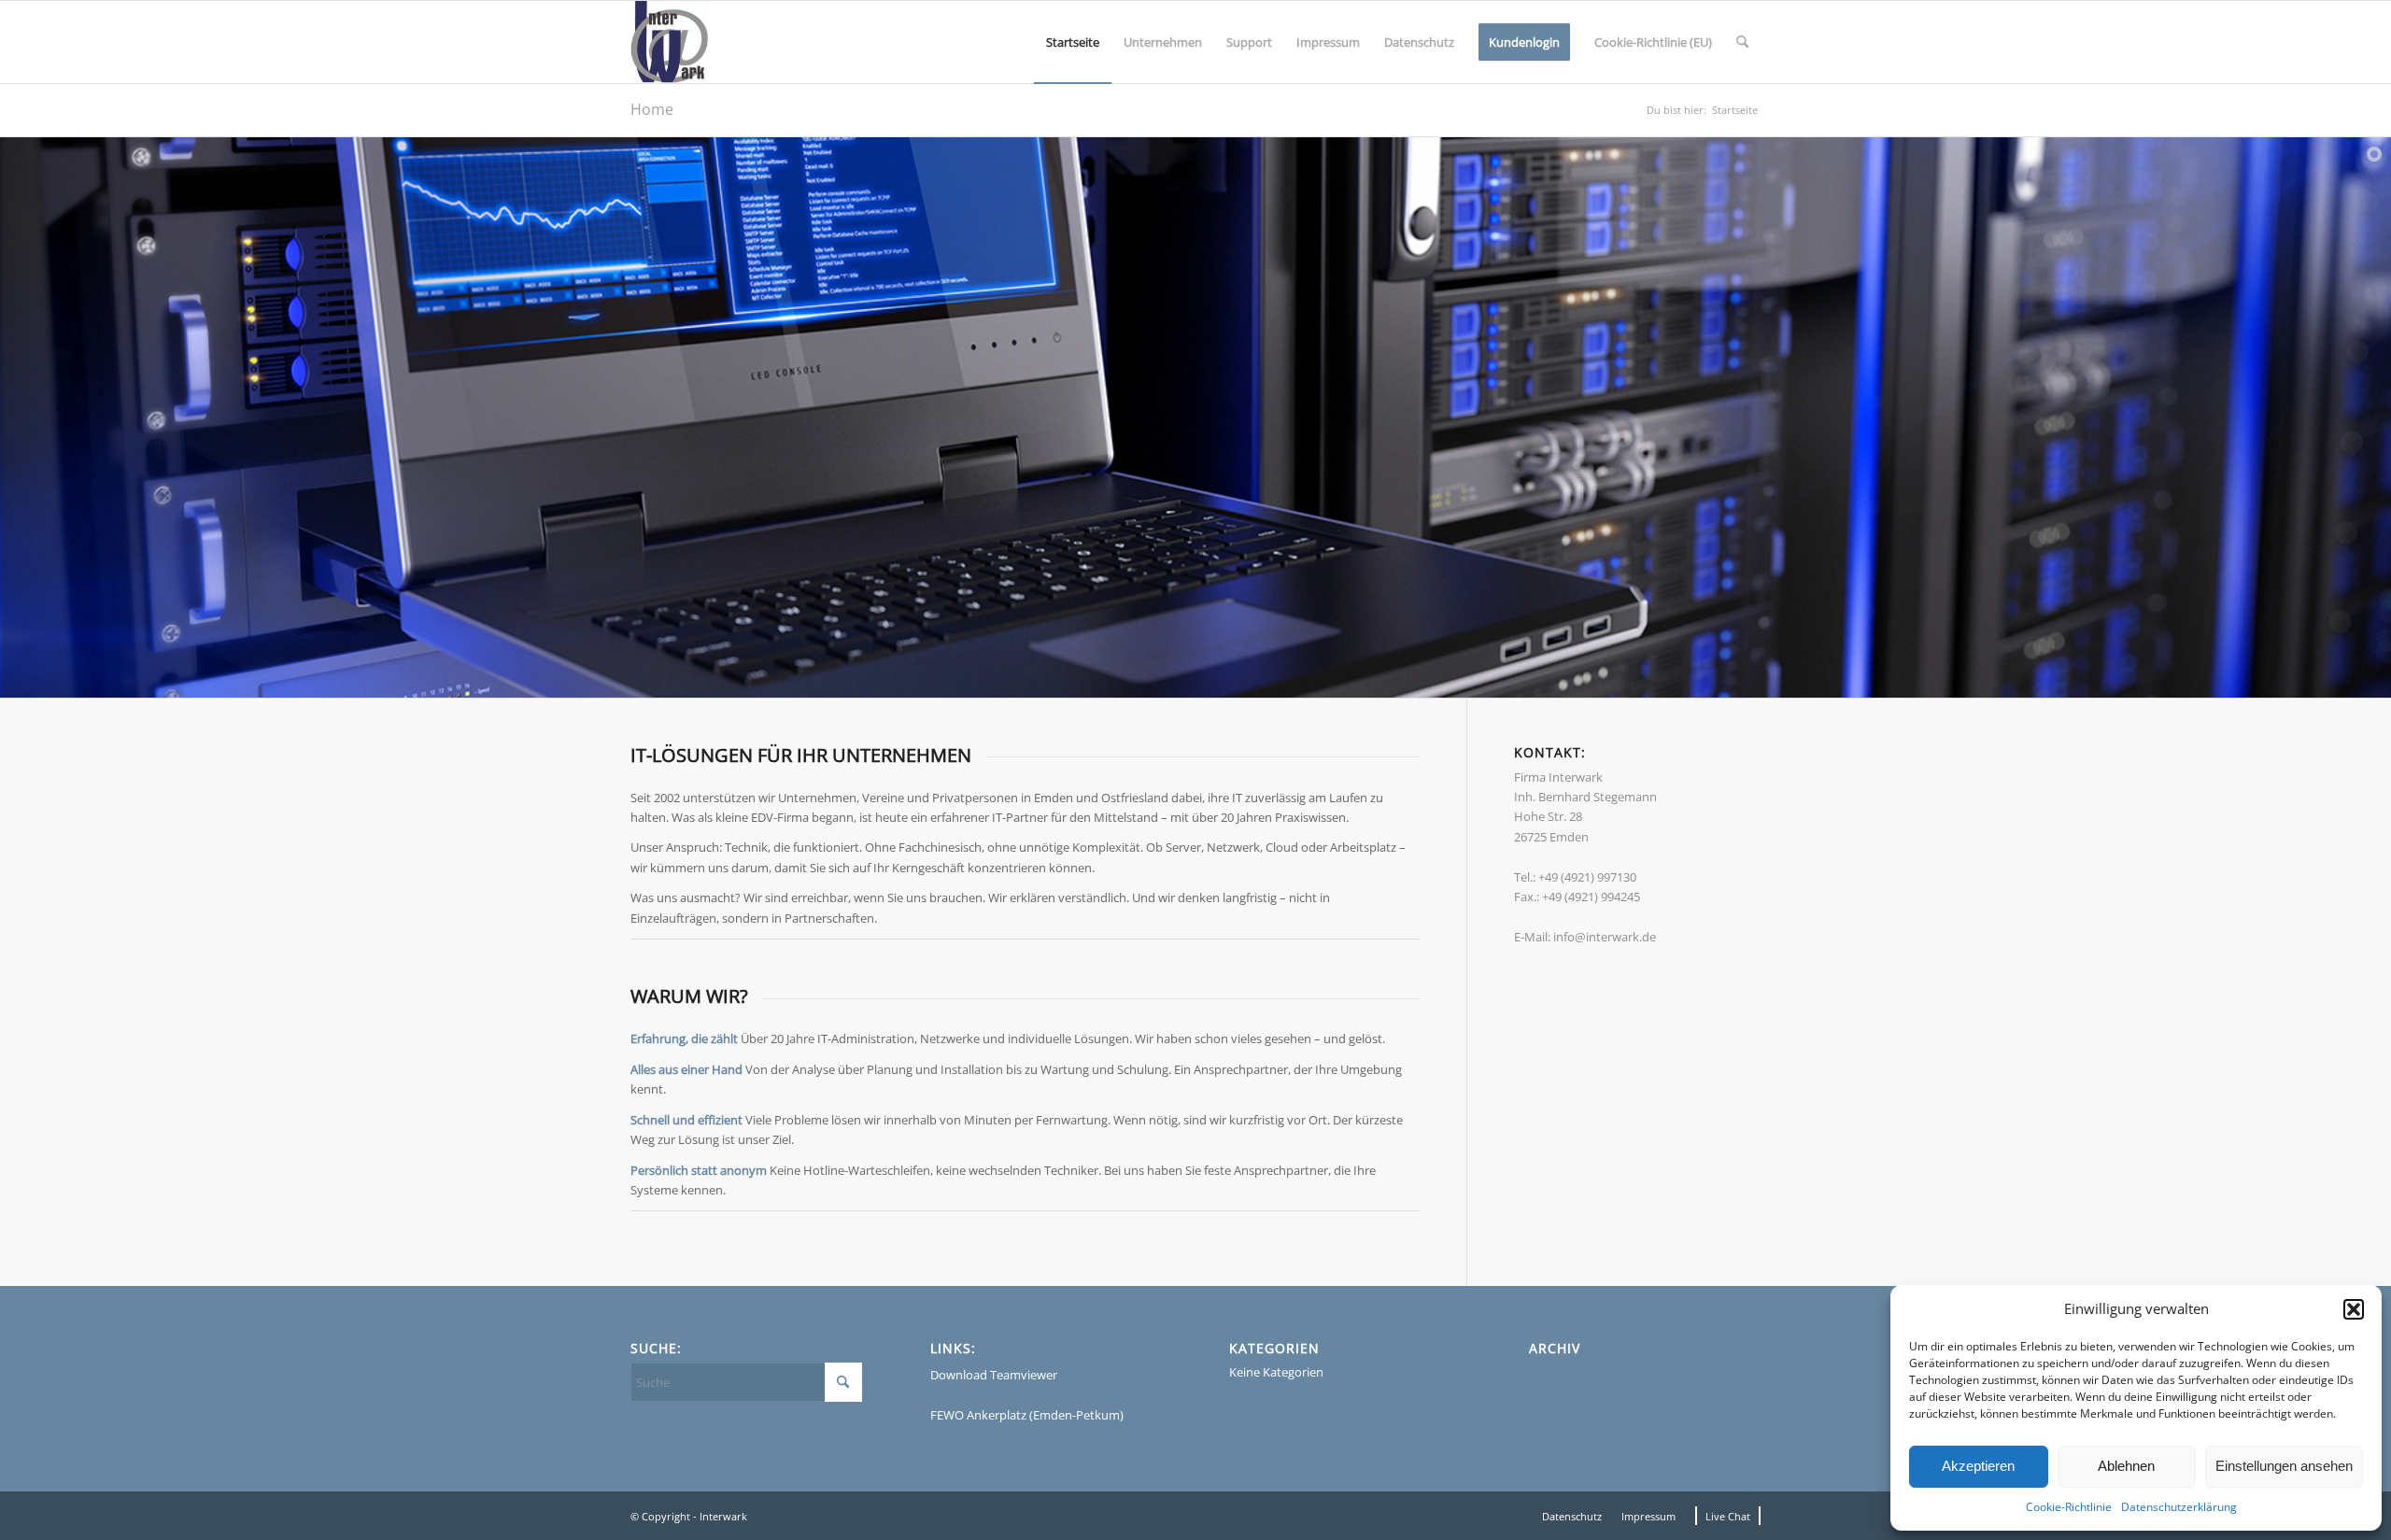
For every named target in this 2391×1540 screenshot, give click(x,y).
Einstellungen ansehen (2284, 1466)
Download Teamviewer (994, 1375)
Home (652, 109)
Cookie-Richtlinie (2069, 1507)
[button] (2354, 1309)
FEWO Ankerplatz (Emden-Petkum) (1027, 1415)
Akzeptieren (1978, 1466)
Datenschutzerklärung (2179, 1507)
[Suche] (1742, 42)
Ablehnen (2126, 1466)
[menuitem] (1073, 42)
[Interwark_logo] (669, 42)
